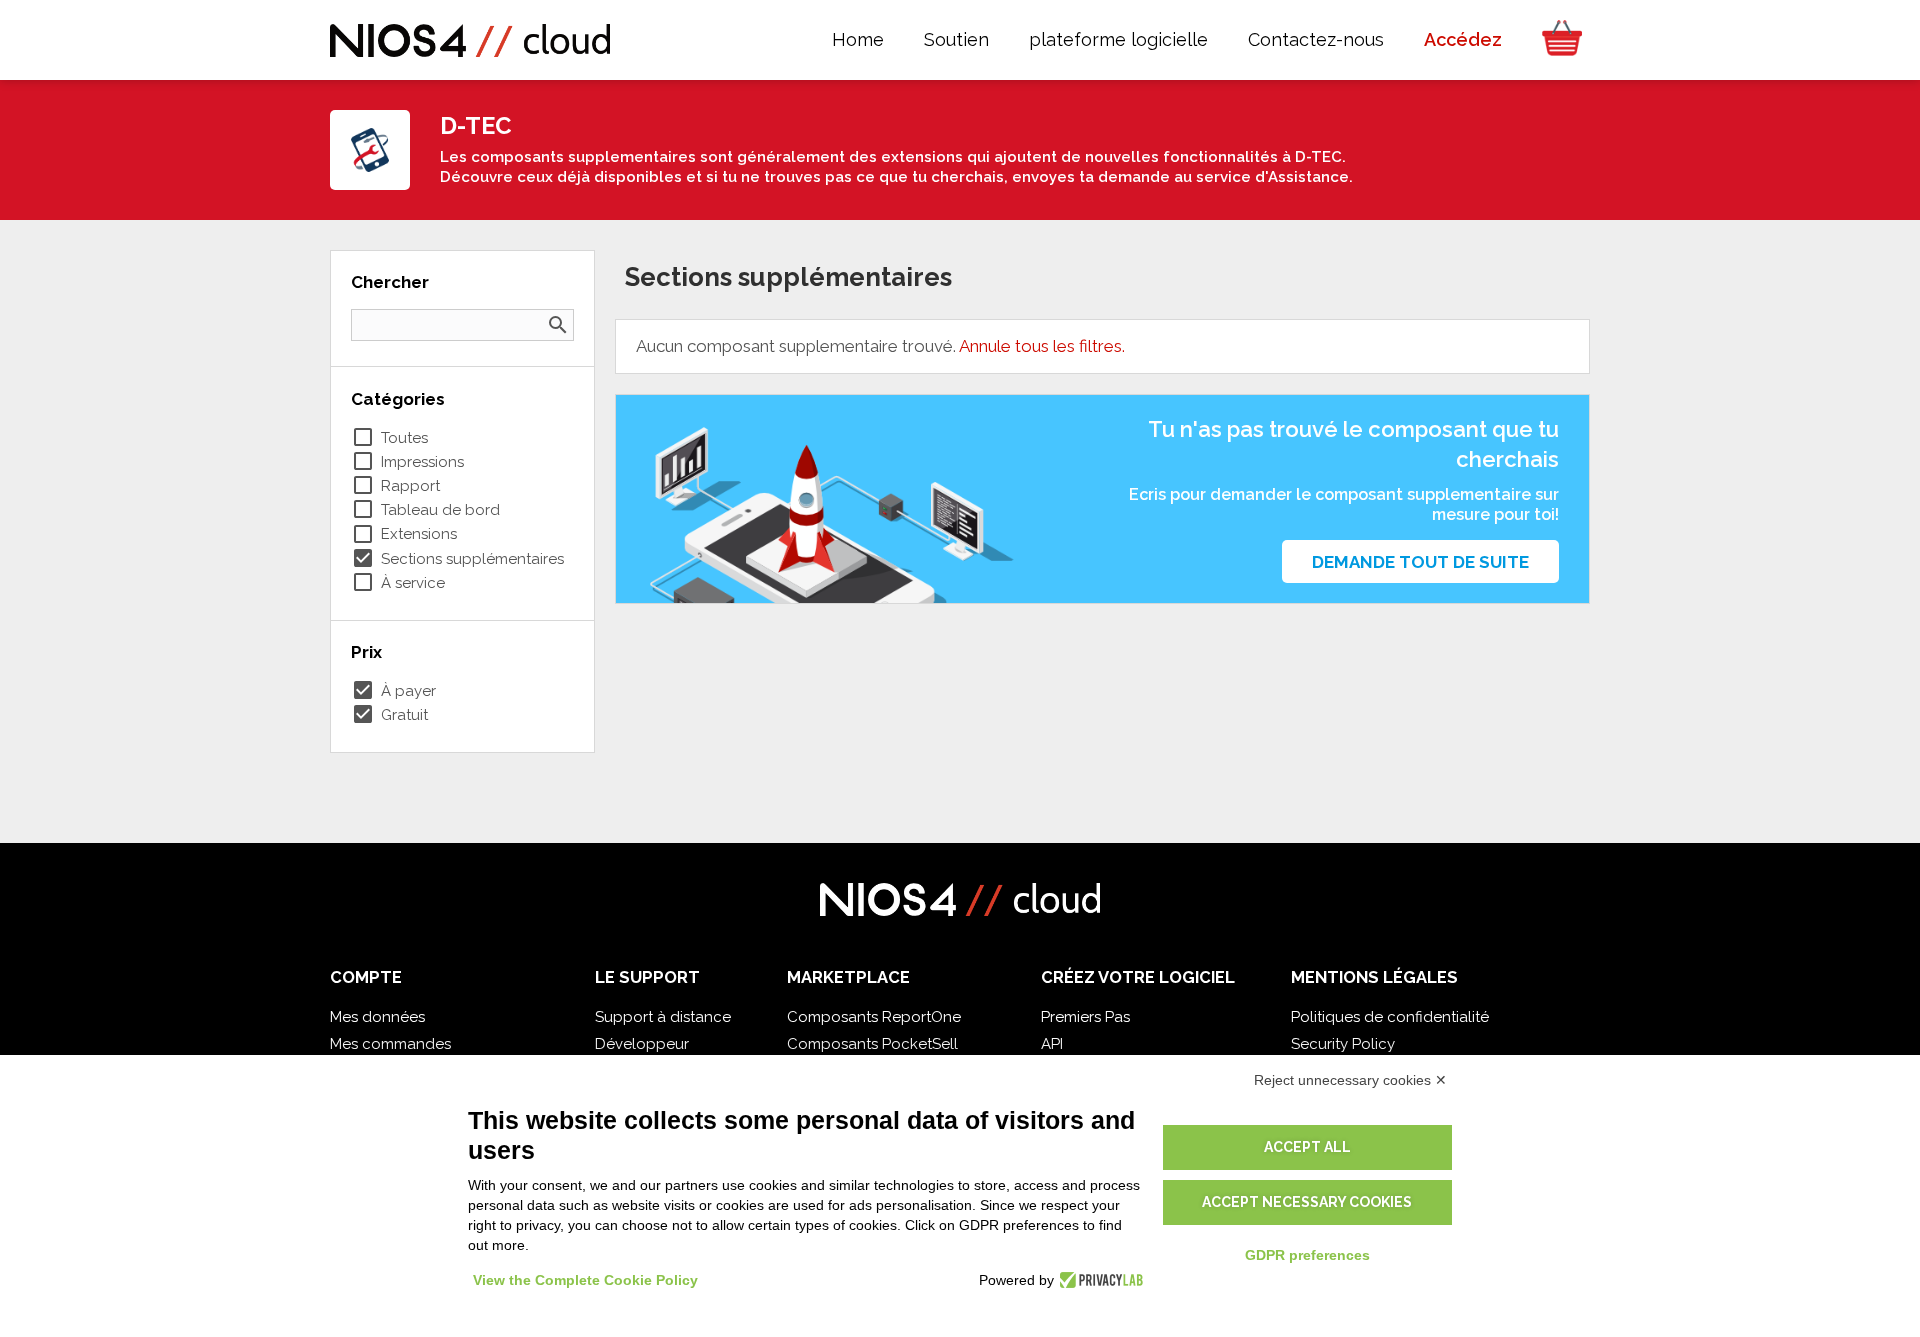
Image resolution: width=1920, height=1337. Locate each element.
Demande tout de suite (1420, 562)
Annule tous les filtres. (1042, 346)
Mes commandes (390, 1044)
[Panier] (1556, 40)
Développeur (642, 1044)
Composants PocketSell (872, 1044)
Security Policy (1343, 1044)
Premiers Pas (1085, 1017)
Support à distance (663, 1017)
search (558, 325)
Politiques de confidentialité (1390, 1017)
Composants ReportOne (874, 1017)
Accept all (1307, 1147)
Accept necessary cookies (1307, 1202)
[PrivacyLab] (1098, 1280)
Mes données (377, 1017)
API (1052, 1044)
